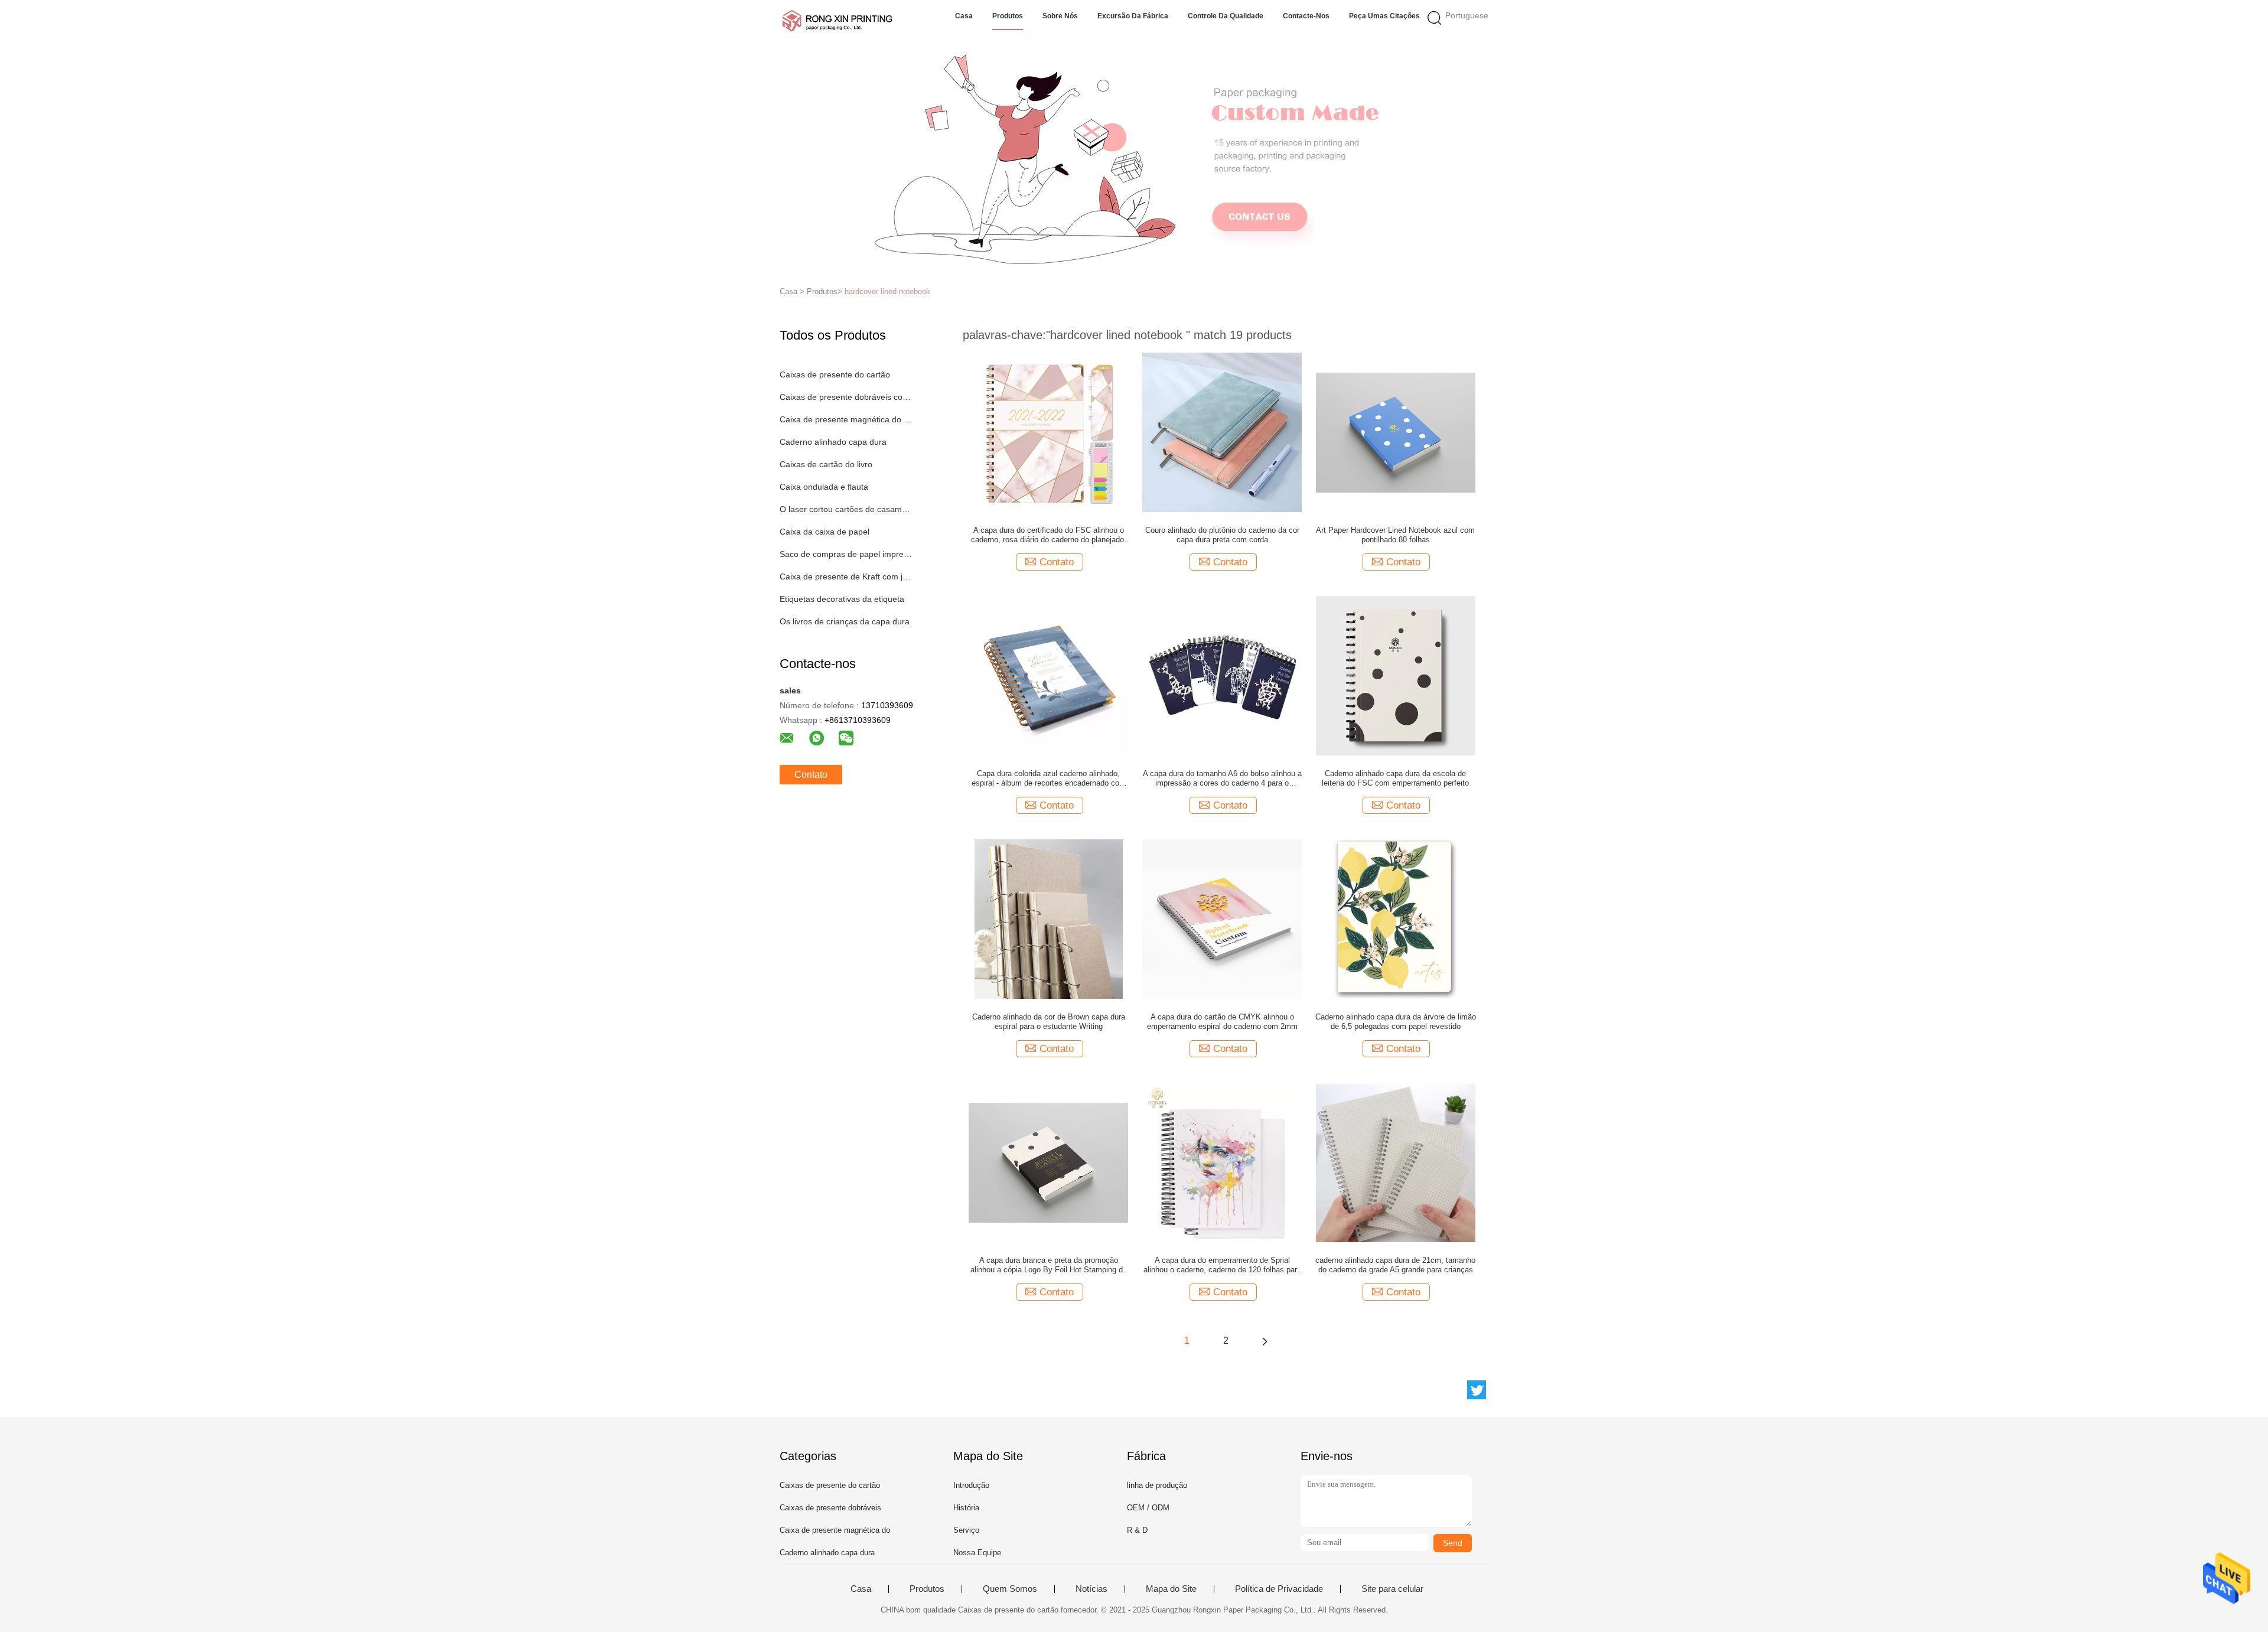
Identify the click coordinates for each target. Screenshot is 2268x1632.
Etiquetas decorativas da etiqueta (842, 599)
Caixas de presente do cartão (835, 374)
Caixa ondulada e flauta (824, 487)
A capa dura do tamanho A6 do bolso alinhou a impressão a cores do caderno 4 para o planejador (1222, 778)
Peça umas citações (1384, 16)
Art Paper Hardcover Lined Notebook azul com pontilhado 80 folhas (1395, 535)
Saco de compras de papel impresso (847, 554)
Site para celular (1392, 1589)
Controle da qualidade (1226, 16)
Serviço (966, 1530)
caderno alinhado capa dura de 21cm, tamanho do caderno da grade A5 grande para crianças (1395, 1265)
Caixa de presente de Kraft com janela (847, 576)
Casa (964, 16)
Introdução (971, 1485)
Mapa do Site (1171, 1589)
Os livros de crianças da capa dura (845, 621)
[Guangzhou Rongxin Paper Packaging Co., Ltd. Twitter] (1477, 1390)
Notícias (1091, 1589)
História (966, 1508)
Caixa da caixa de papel (825, 532)
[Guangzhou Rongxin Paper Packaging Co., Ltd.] (837, 21)
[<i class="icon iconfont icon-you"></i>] (1265, 1341)
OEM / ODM (1148, 1508)
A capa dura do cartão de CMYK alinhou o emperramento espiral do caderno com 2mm (1222, 1022)
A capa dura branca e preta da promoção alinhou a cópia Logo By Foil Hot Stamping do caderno (1049, 1265)
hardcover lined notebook (887, 291)
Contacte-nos (1306, 16)
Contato (811, 775)
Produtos (1008, 16)
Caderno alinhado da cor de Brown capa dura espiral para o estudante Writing (1049, 1022)
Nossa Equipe (977, 1553)
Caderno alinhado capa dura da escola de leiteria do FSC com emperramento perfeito (1395, 778)
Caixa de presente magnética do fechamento (847, 419)
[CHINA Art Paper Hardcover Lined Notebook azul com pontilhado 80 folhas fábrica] (1396, 432)
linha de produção (1157, 1485)
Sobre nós (1060, 16)
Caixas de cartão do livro (826, 464)
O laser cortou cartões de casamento (847, 509)
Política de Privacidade (1279, 1589)
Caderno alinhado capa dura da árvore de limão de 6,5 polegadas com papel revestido (1396, 1022)
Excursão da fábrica (1133, 16)
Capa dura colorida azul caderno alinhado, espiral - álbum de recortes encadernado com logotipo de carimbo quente (1049, 778)
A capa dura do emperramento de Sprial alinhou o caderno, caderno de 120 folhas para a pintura (1222, 1265)
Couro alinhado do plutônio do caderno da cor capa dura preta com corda (1222, 535)
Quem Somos (1010, 1589)
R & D (1137, 1530)
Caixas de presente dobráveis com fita (847, 397)
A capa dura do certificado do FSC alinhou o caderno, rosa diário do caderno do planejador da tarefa (1049, 535)
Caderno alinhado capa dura (833, 442)
